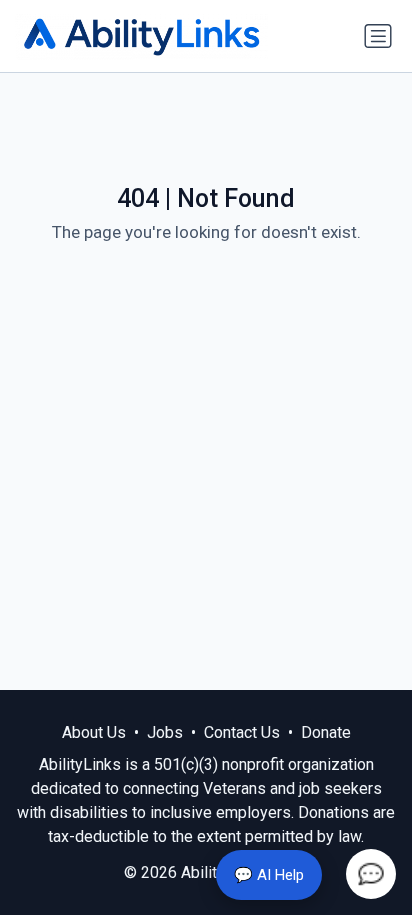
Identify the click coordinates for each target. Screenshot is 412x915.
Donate (326, 732)
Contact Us (242, 732)
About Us (94, 732)
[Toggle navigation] (378, 36)
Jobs (165, 732)
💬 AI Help (269, 875)
